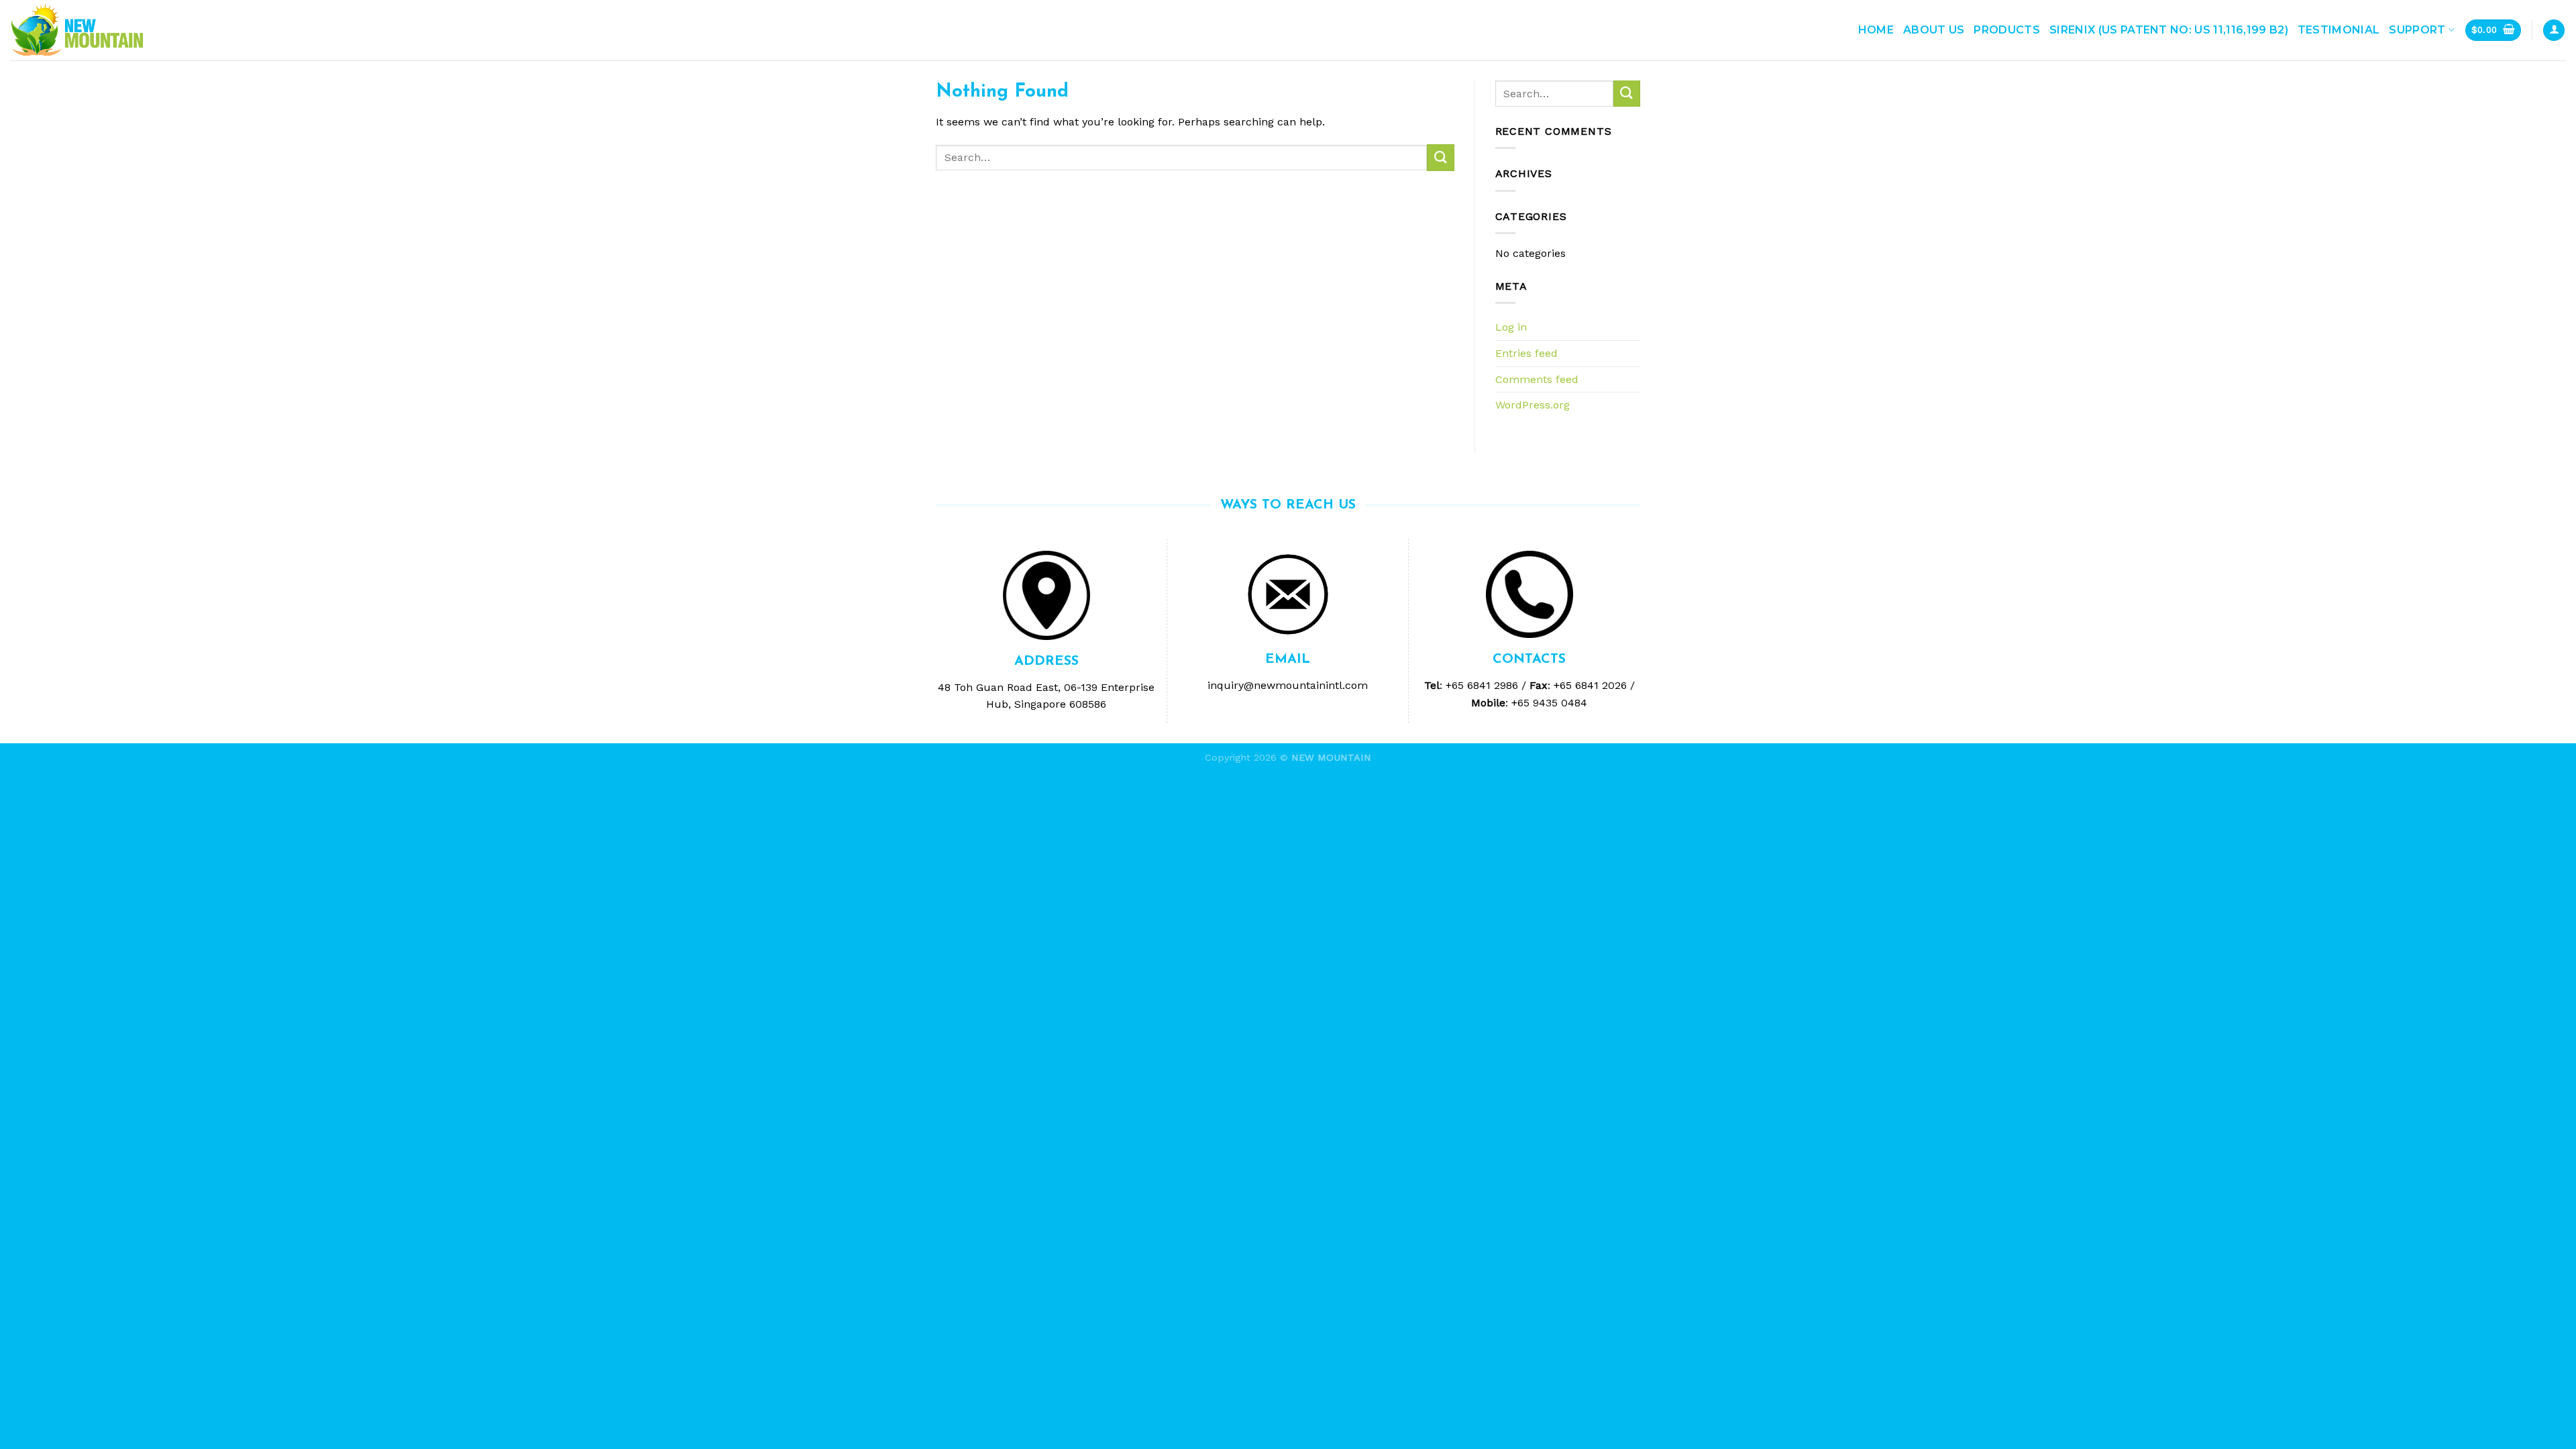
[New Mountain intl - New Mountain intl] (77, 31)
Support (2417, 30)
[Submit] (1440, 157)
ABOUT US (1934, 30)
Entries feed (1526, 353)
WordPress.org (1533, 405)
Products (2007, 30)
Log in (1511, 327)
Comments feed (1537, 379)
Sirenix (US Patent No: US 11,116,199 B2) (2169, 30)
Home (1876, 30)
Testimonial (2339, 30)
